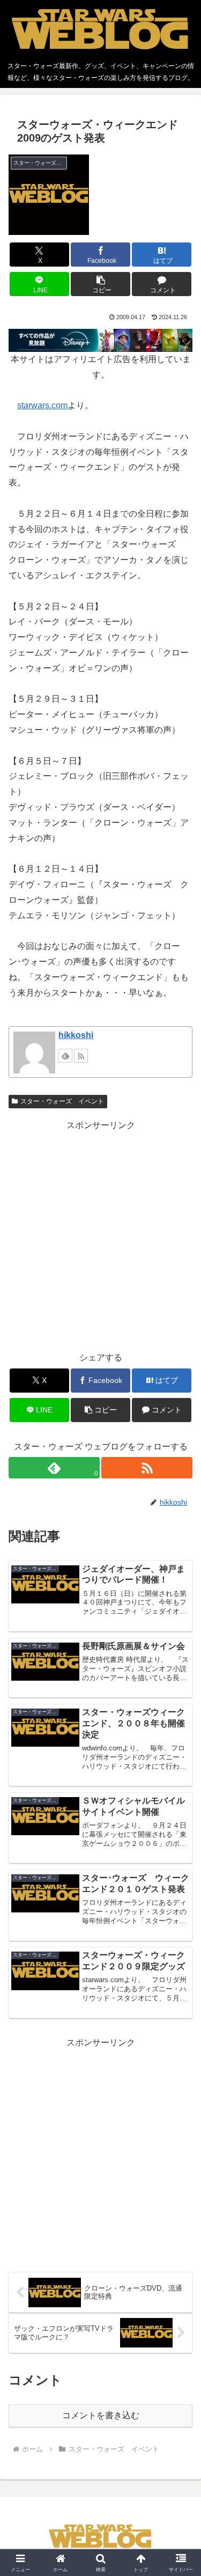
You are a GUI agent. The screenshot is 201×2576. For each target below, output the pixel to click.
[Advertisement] (100, 1234)
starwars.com (42, 405)
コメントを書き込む (101, 2415)
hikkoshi (76, 1035)
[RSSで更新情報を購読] (81, 1056)
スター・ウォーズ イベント (62, 1101)
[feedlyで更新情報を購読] (65, 1056)
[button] (100, 284)
